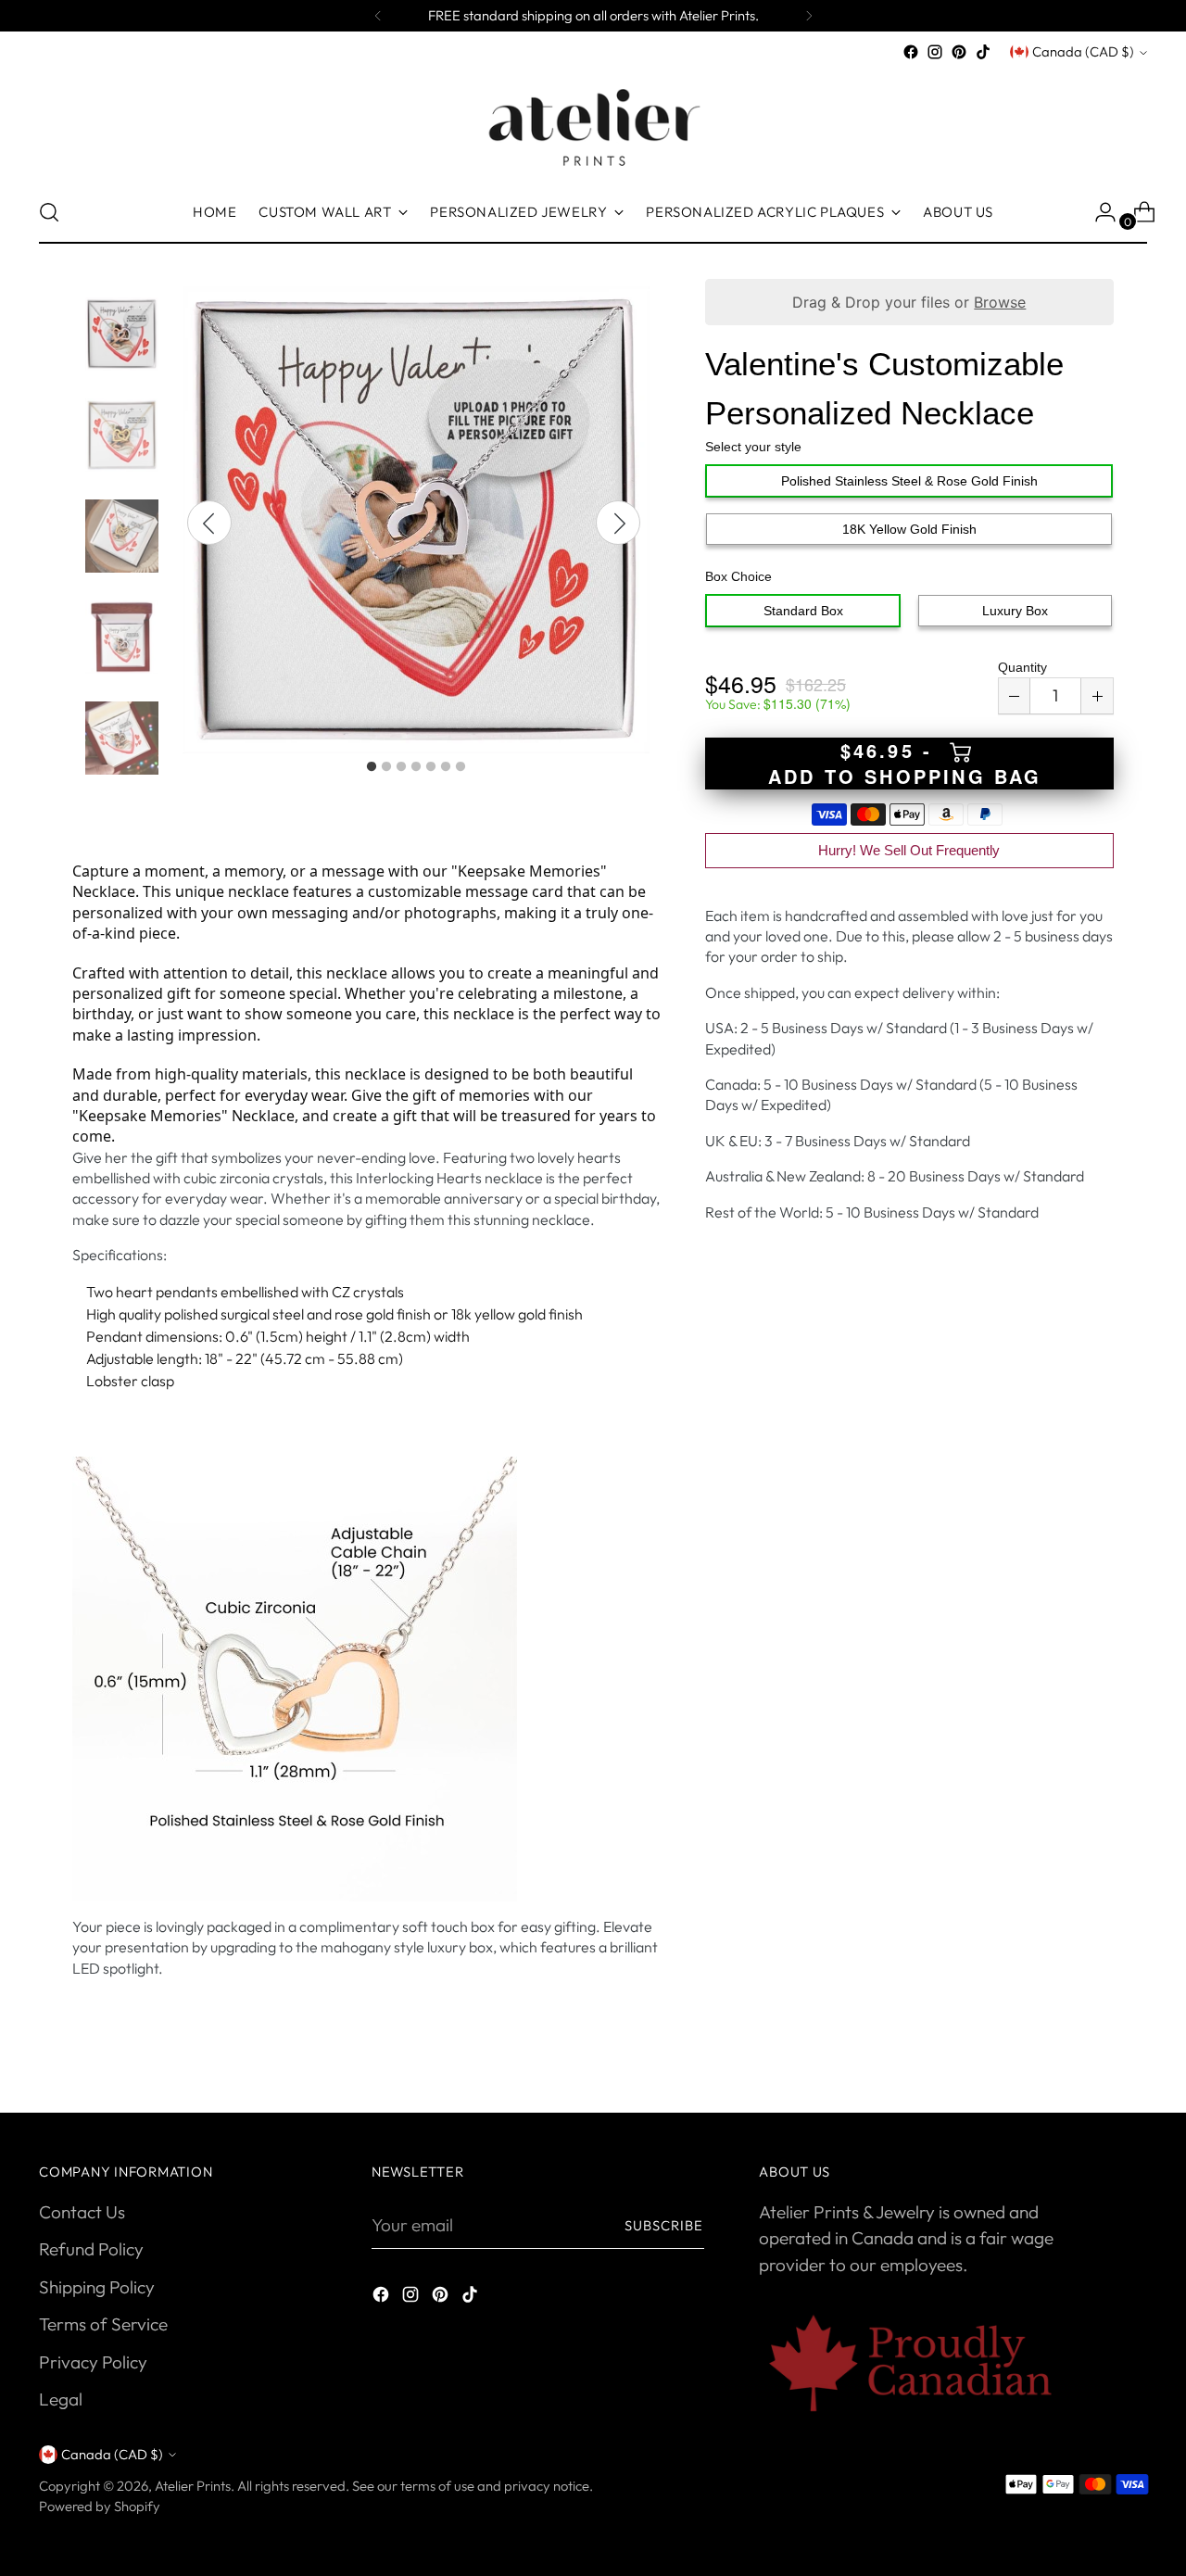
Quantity (1022, 667)
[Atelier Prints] (593, 123)
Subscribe (664, 2225)
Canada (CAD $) (1083, 51)
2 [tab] (386, 767)
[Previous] (378, 16)
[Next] (809, 16)
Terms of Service (103, 2324)
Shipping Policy (97, 2287)
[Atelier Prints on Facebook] (911, 52)
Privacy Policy (93, 2362)
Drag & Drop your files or (909, 302)
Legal (61, 2399)
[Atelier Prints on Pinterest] (959, 52)
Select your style (753, 447)
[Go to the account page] (1098, 212)
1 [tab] (372, 767)
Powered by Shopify (100, 2506)
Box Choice (738, 576)
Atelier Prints (193, 2486)
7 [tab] (461, 767)
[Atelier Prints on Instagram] (935, 52)
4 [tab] (416, 767)
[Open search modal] (49, 212)
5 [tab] (431, 767)
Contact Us (82, 2212)
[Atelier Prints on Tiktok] (983, 52)
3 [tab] (401, 767)
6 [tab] (446, 767)
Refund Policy (91, 2249)
